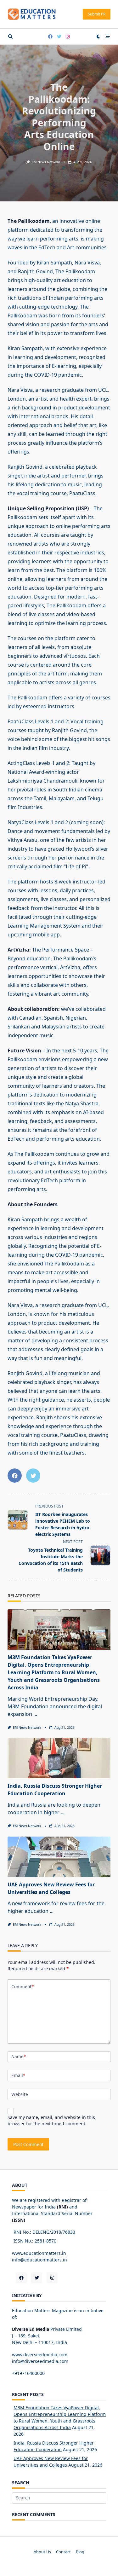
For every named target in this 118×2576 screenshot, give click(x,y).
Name (19, 2056)
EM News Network (46, 162)
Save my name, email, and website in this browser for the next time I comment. (51, 2120)
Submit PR (97, 14)
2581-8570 (45, 2241)
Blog (80, 2552)
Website (20, 2094)
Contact (63, 2552)
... (35, 1714)
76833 (69, 2232)
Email (18, 2075)
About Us (42, 2552)
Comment (22, 1986)
